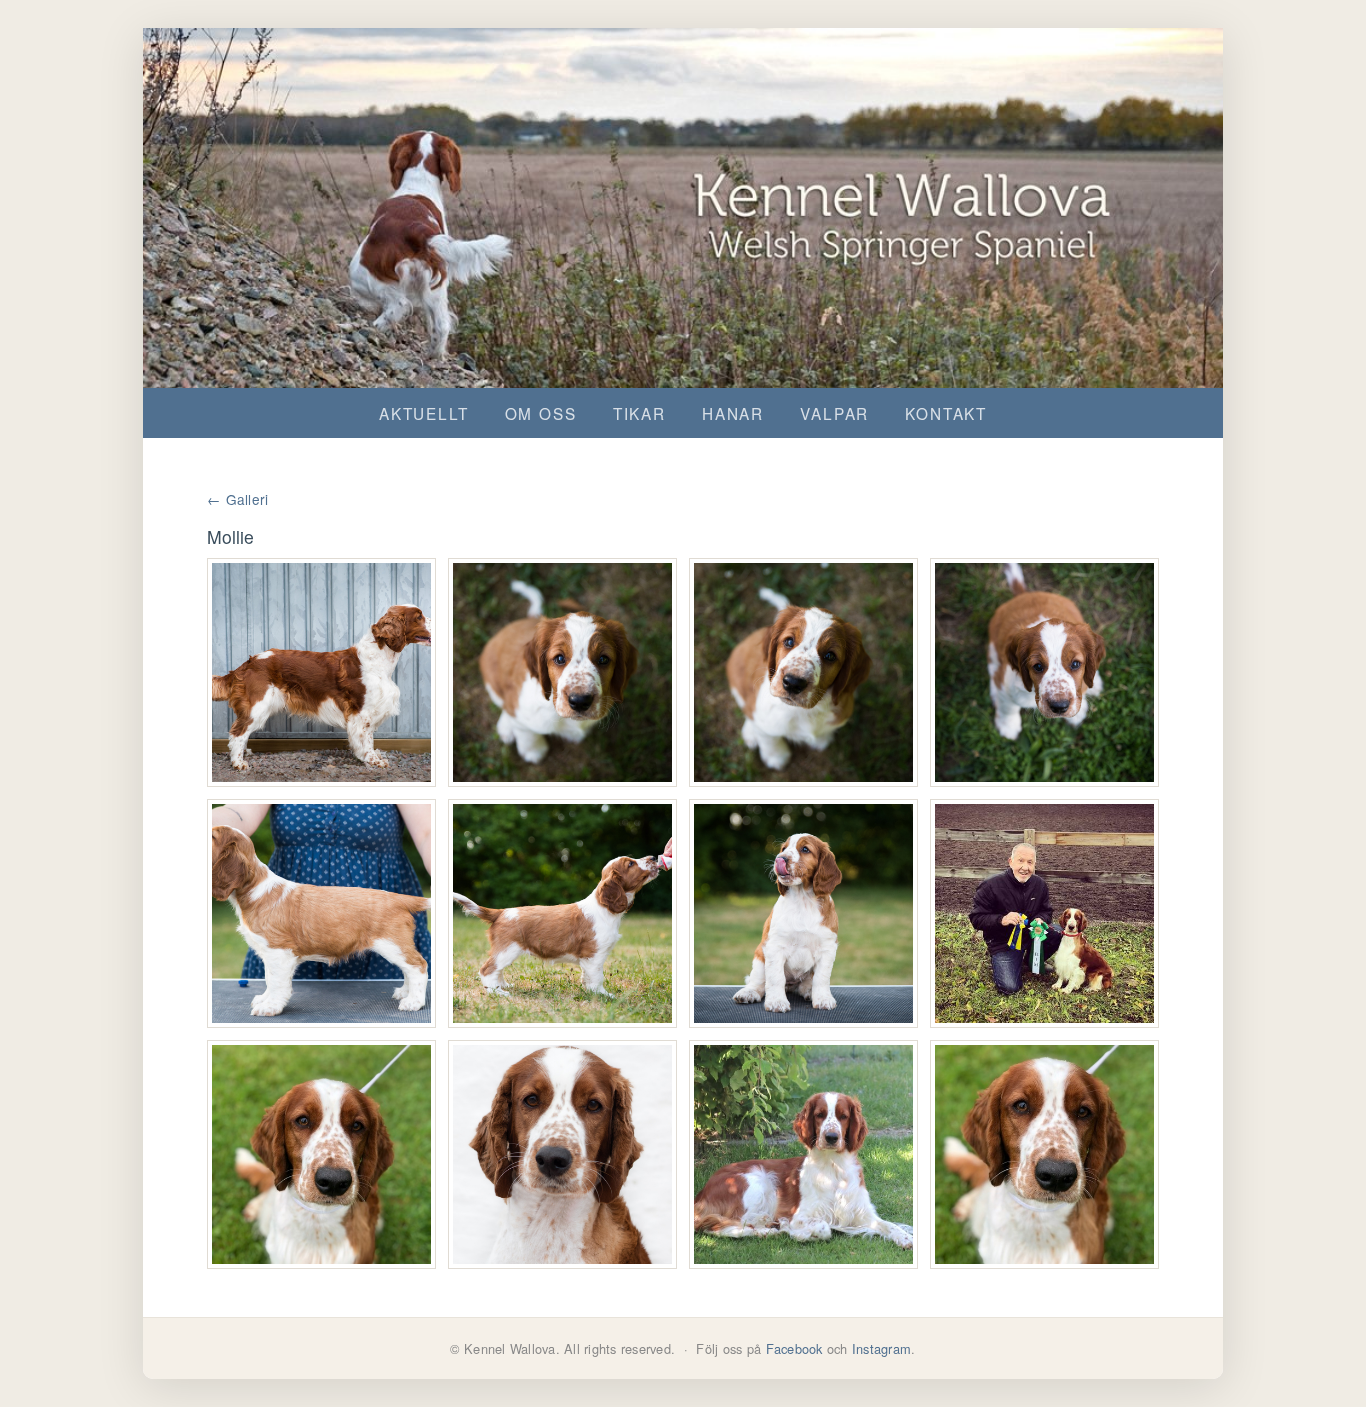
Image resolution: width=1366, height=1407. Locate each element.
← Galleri (237, 499)
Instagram (881, 1348)
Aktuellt (424, 413)
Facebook (794, 1348)
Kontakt (946, 413)
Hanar (733, 413)
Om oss (541, 413)
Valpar (834, 413)
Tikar (639, 413)
